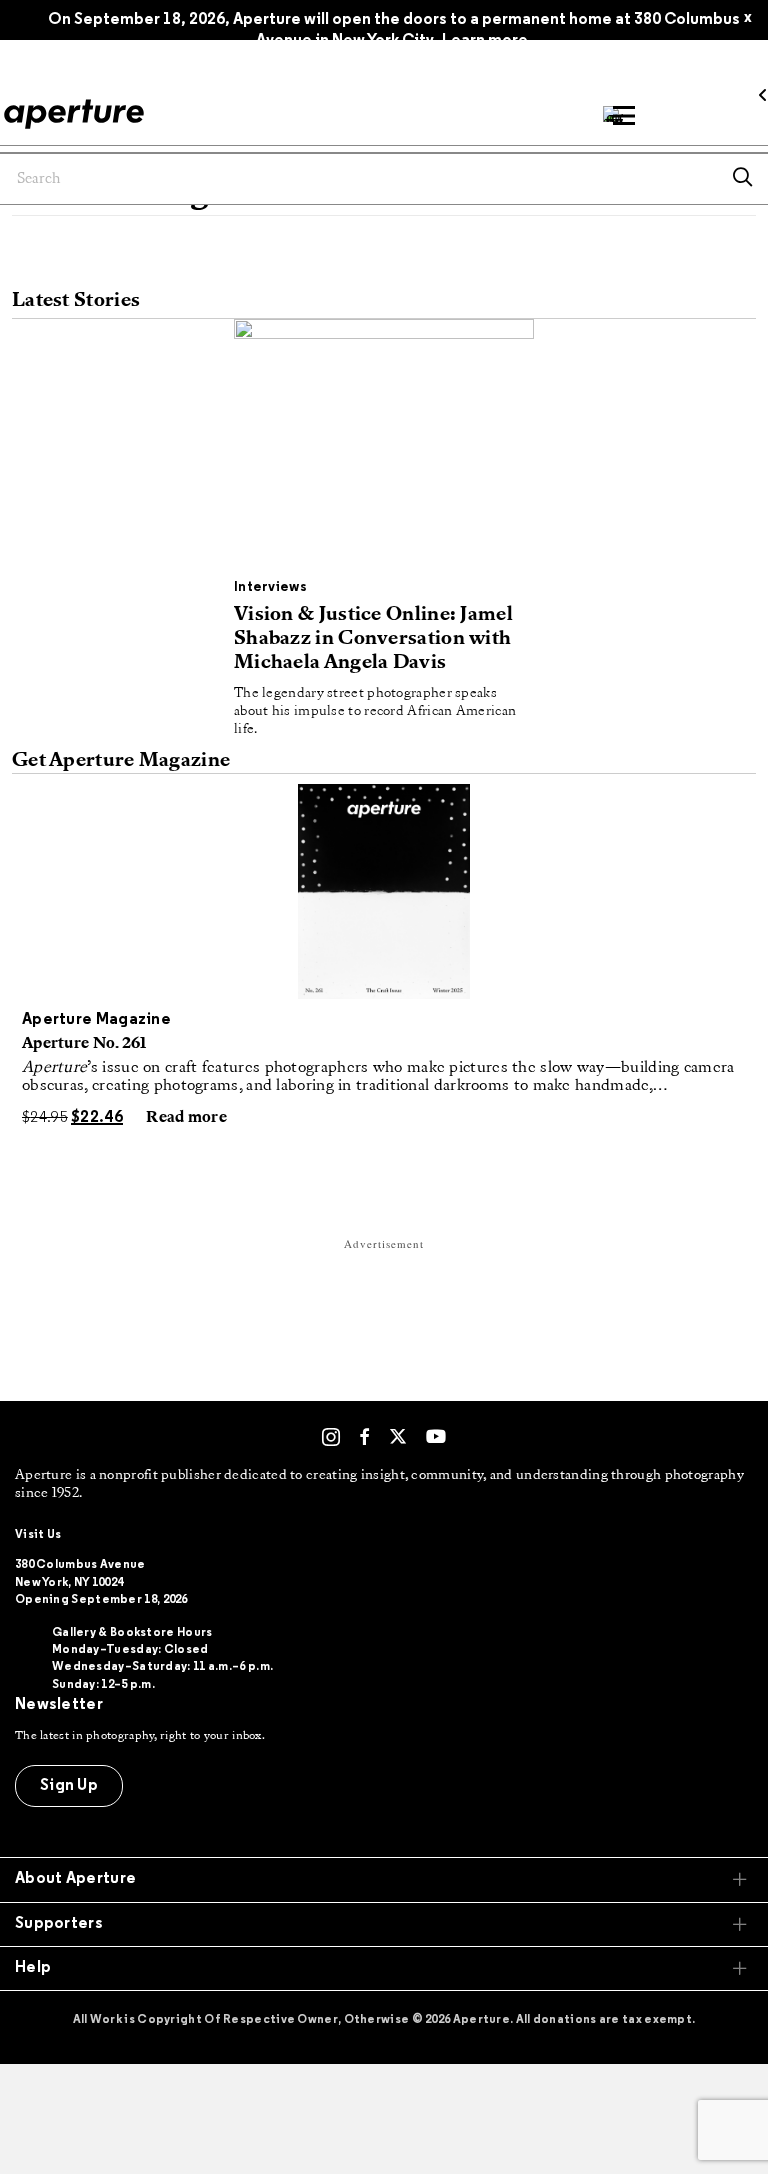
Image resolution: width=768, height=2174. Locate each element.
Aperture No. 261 (84, 1044)
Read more (186, 1118)
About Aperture (75, 1879)
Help (33, 1968)
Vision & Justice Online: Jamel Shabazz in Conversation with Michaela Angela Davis (373, 639)
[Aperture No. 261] (384, 891)
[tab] (384, 1879)
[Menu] (624, 115)
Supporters (59, 1924)
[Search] (743, 179)
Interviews (270, 587)
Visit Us (38, 1535)
